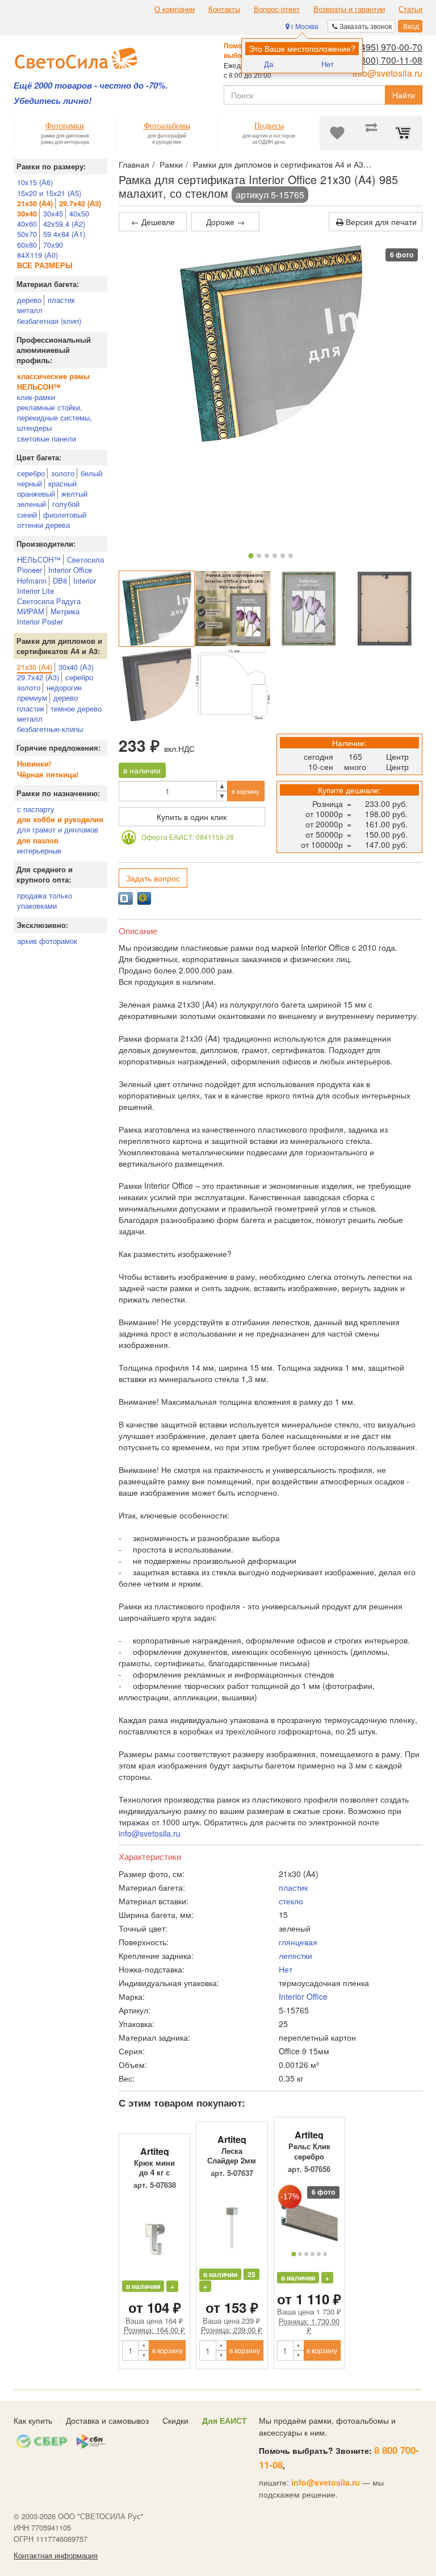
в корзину (246, 791)
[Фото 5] (283, 556)
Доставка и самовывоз (107, 2420)
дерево (29, 300)
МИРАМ (31, 611)
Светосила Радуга (49, 601)
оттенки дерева (43, 525)
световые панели (47, 438)
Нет (328, 64)
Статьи (410, 9)
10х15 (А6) (35, 182)
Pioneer (30, 570)
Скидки (175, 2420)
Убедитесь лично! (53, 101)
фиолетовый (65, 515)
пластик (61, 300)
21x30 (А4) (35, 667)
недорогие (64, 687)
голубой (66, 504)
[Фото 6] (291, 556)
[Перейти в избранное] (337, 133)
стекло (291, 1901)
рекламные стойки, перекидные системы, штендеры (54, 417)
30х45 (53, 213)
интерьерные (39, 850)
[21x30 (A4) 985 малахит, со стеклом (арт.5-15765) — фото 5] (157, 685)
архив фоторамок (47, 941)
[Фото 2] (259, 556)
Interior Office (70, 570)
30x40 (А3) (76, 667)
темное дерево (76, 708)
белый (91, 473)
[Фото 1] (251, 555)
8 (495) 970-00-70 (386, 47)
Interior (85, 580)
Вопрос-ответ (277, 9)
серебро (31, 473)
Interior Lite (35, 591)
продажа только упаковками (45, 900)
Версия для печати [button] (380, 222)
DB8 (60, 580)
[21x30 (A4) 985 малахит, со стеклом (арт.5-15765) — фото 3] (309, 609)
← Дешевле (153, 222)
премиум (32, 698)
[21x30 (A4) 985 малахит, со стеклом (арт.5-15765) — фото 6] (233, 685)
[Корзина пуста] (405, 133)
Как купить (33, 2420)
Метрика (65, 611)
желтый (74, 494)
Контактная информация (56, 2556)
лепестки (295, 1955)
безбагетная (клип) (49, 321)
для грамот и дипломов (58, 829)
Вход (410, 26)
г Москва (304, 26)
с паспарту (36, 809)
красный (62, 483)
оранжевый (36, 494)
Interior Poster (40, 621)
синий (27, 515)
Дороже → (225, 222)
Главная (134, 164)
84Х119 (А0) (37, 255)
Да (269, 64)
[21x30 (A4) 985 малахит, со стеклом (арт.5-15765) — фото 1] (157, 609)
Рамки (171, 164)
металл (30, 310)
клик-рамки (36, 397)
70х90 (53, 245)
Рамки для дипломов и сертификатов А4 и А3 (278, 164)
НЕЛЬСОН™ (39, 559)
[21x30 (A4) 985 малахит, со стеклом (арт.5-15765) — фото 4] (384, 609)
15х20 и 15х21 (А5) (49, 193)
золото (63, 473)
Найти (404, 95)
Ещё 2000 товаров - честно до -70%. (91, 86)
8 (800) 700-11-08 (386, 60)
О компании (175, 9)
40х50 (79, 213)
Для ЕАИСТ (225, 2420)
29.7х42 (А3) (38, 677)
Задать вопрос (153, 878)
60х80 (27, 245)
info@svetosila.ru (387, 73)
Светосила (85, 559)
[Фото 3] (267, 556)
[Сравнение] (371, 133)
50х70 (27, 234)
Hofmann (32, 580)
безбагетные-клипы (50, 729)
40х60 (27, 224)
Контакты (224, 9)
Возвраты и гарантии (349, 9)
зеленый (32, 504)
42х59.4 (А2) (64, 224)
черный (30, 483)
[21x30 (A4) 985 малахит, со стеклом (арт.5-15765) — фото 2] (233, 609)
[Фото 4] (275, 556)
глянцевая (298, 1942)
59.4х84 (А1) (64, 234)
